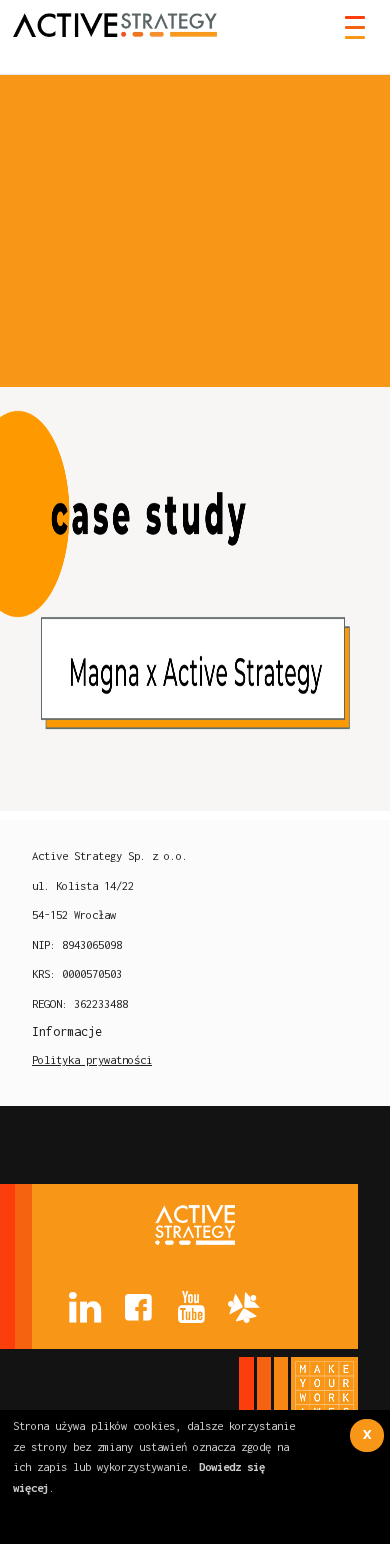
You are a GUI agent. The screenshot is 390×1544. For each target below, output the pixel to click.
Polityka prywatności (92, 1059)
